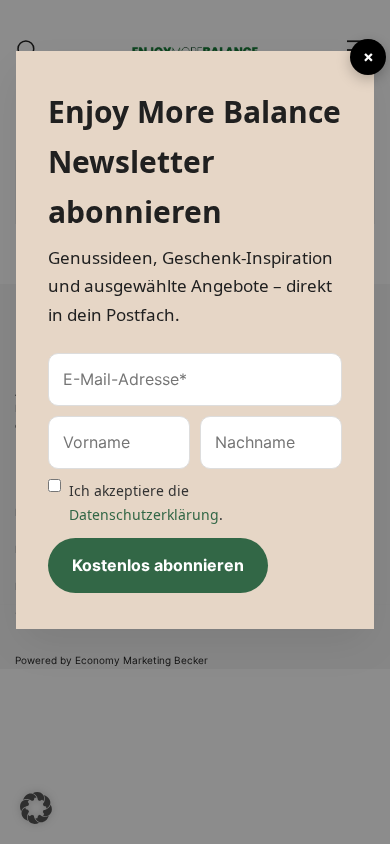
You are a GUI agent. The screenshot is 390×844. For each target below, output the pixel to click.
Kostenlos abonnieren (158, 565)
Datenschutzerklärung (144, 514)
